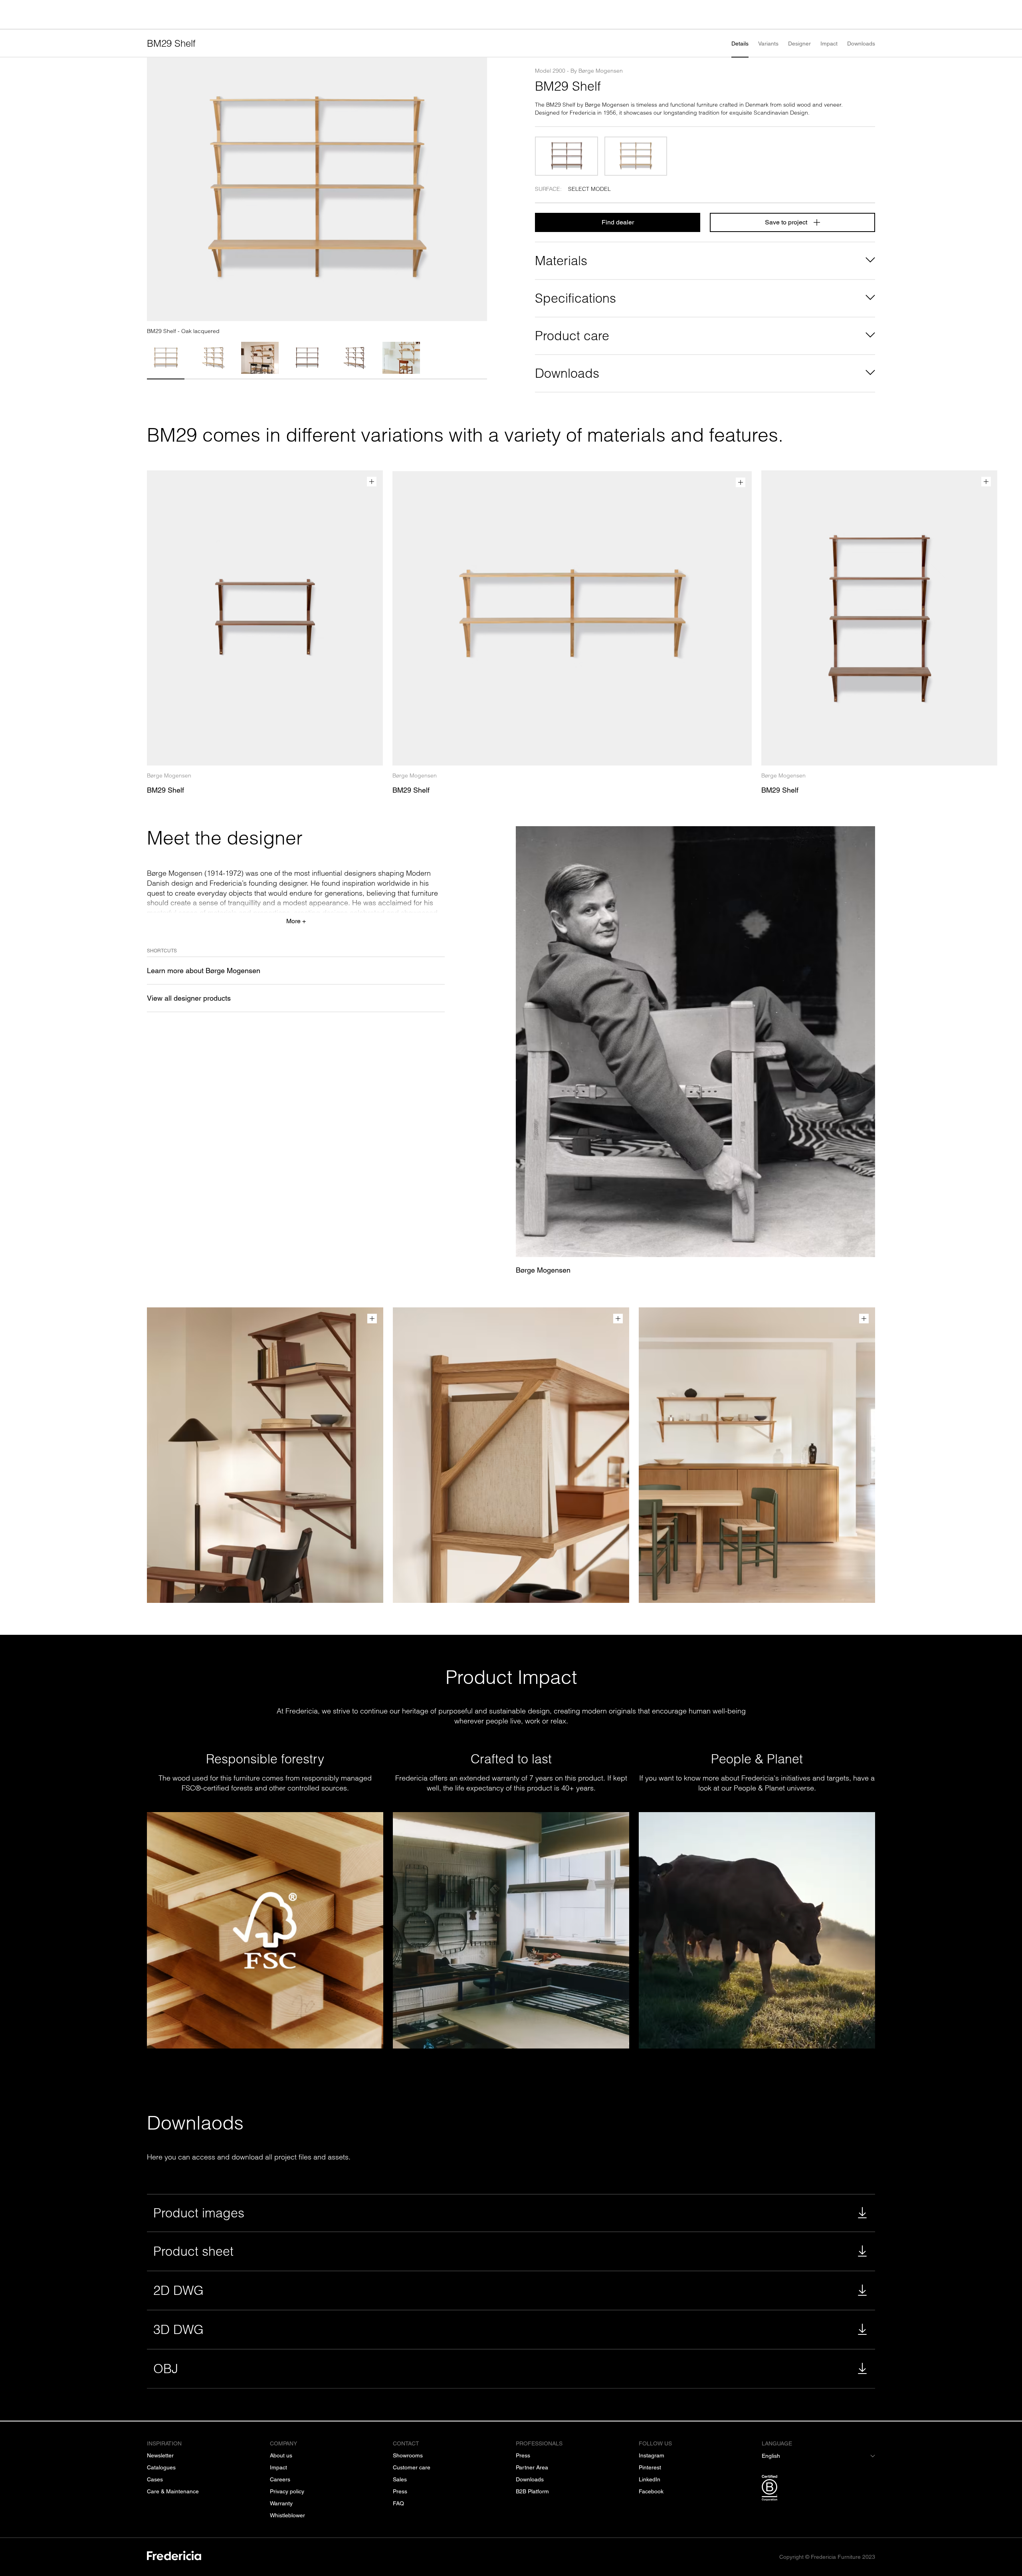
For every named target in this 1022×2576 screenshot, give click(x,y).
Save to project (786, 222)
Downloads (861, 44)
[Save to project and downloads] (372, 482)
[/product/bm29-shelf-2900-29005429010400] (636, 156)
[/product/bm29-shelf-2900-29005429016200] (566, 156)
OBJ (166, 2369)
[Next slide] (477, 189)
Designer (799, 44)
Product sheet (193, 2251)
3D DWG (178, 2329)
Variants (768, 44)
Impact (829, 44)
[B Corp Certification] (818, 2489)
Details (740, 44)
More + (296, 921)
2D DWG (178, 2290)
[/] (174, 2557)
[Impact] (757, 1930)
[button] (166, 358)
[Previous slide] (156, 189)
